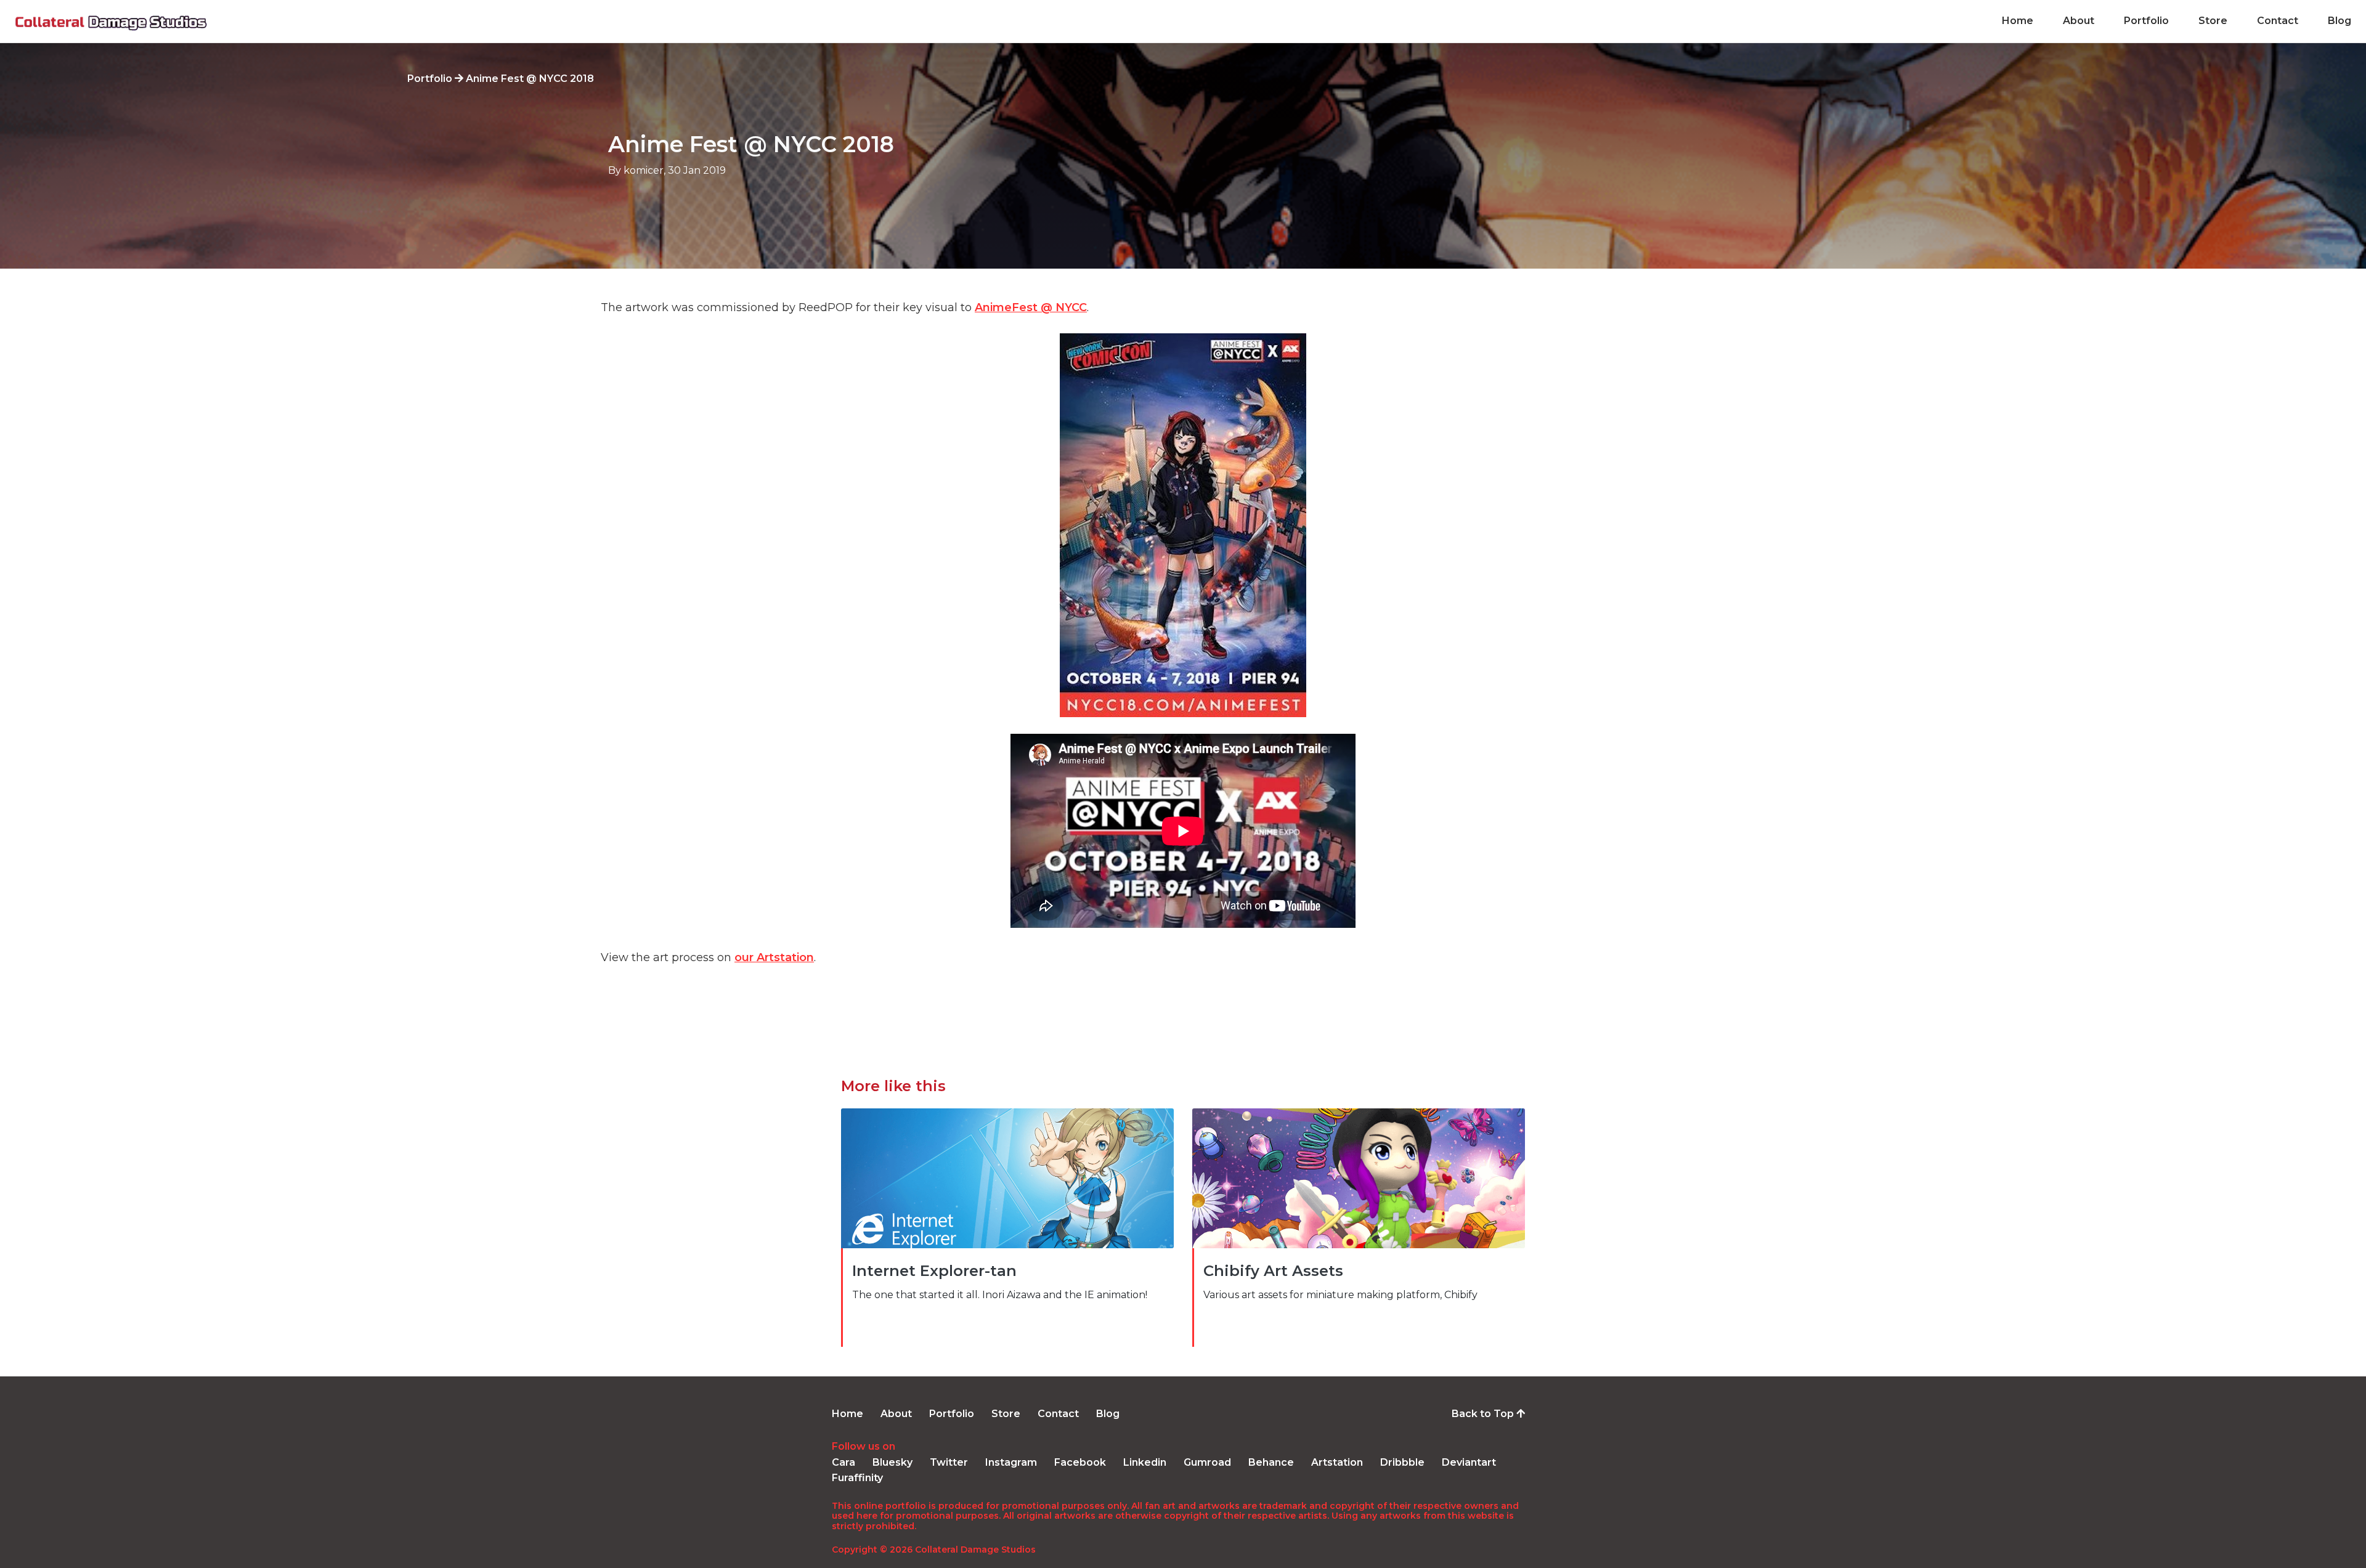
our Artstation (774, 957)
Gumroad (1207, 1462)
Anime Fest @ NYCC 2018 (751, 144)
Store (2213, 21)
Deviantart (1469, 1462)
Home (2018, 21)
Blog (2340, 21)
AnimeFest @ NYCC (1031, 307)
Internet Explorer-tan (934, 1271)
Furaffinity (857, 1478)
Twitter (949, 1462)
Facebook (1080, 1462)
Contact (2278, 21)
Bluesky (892, 1462)
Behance (1271, 1462)
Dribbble (1402, 1462)
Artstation (1337, 1462)
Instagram (1011, 1462)
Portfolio (2146, 21)
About (2079, 21)
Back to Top (1484, 1414)
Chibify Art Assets (1273, 1271)
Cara (844, 1462)
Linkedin (1145, 1462)
